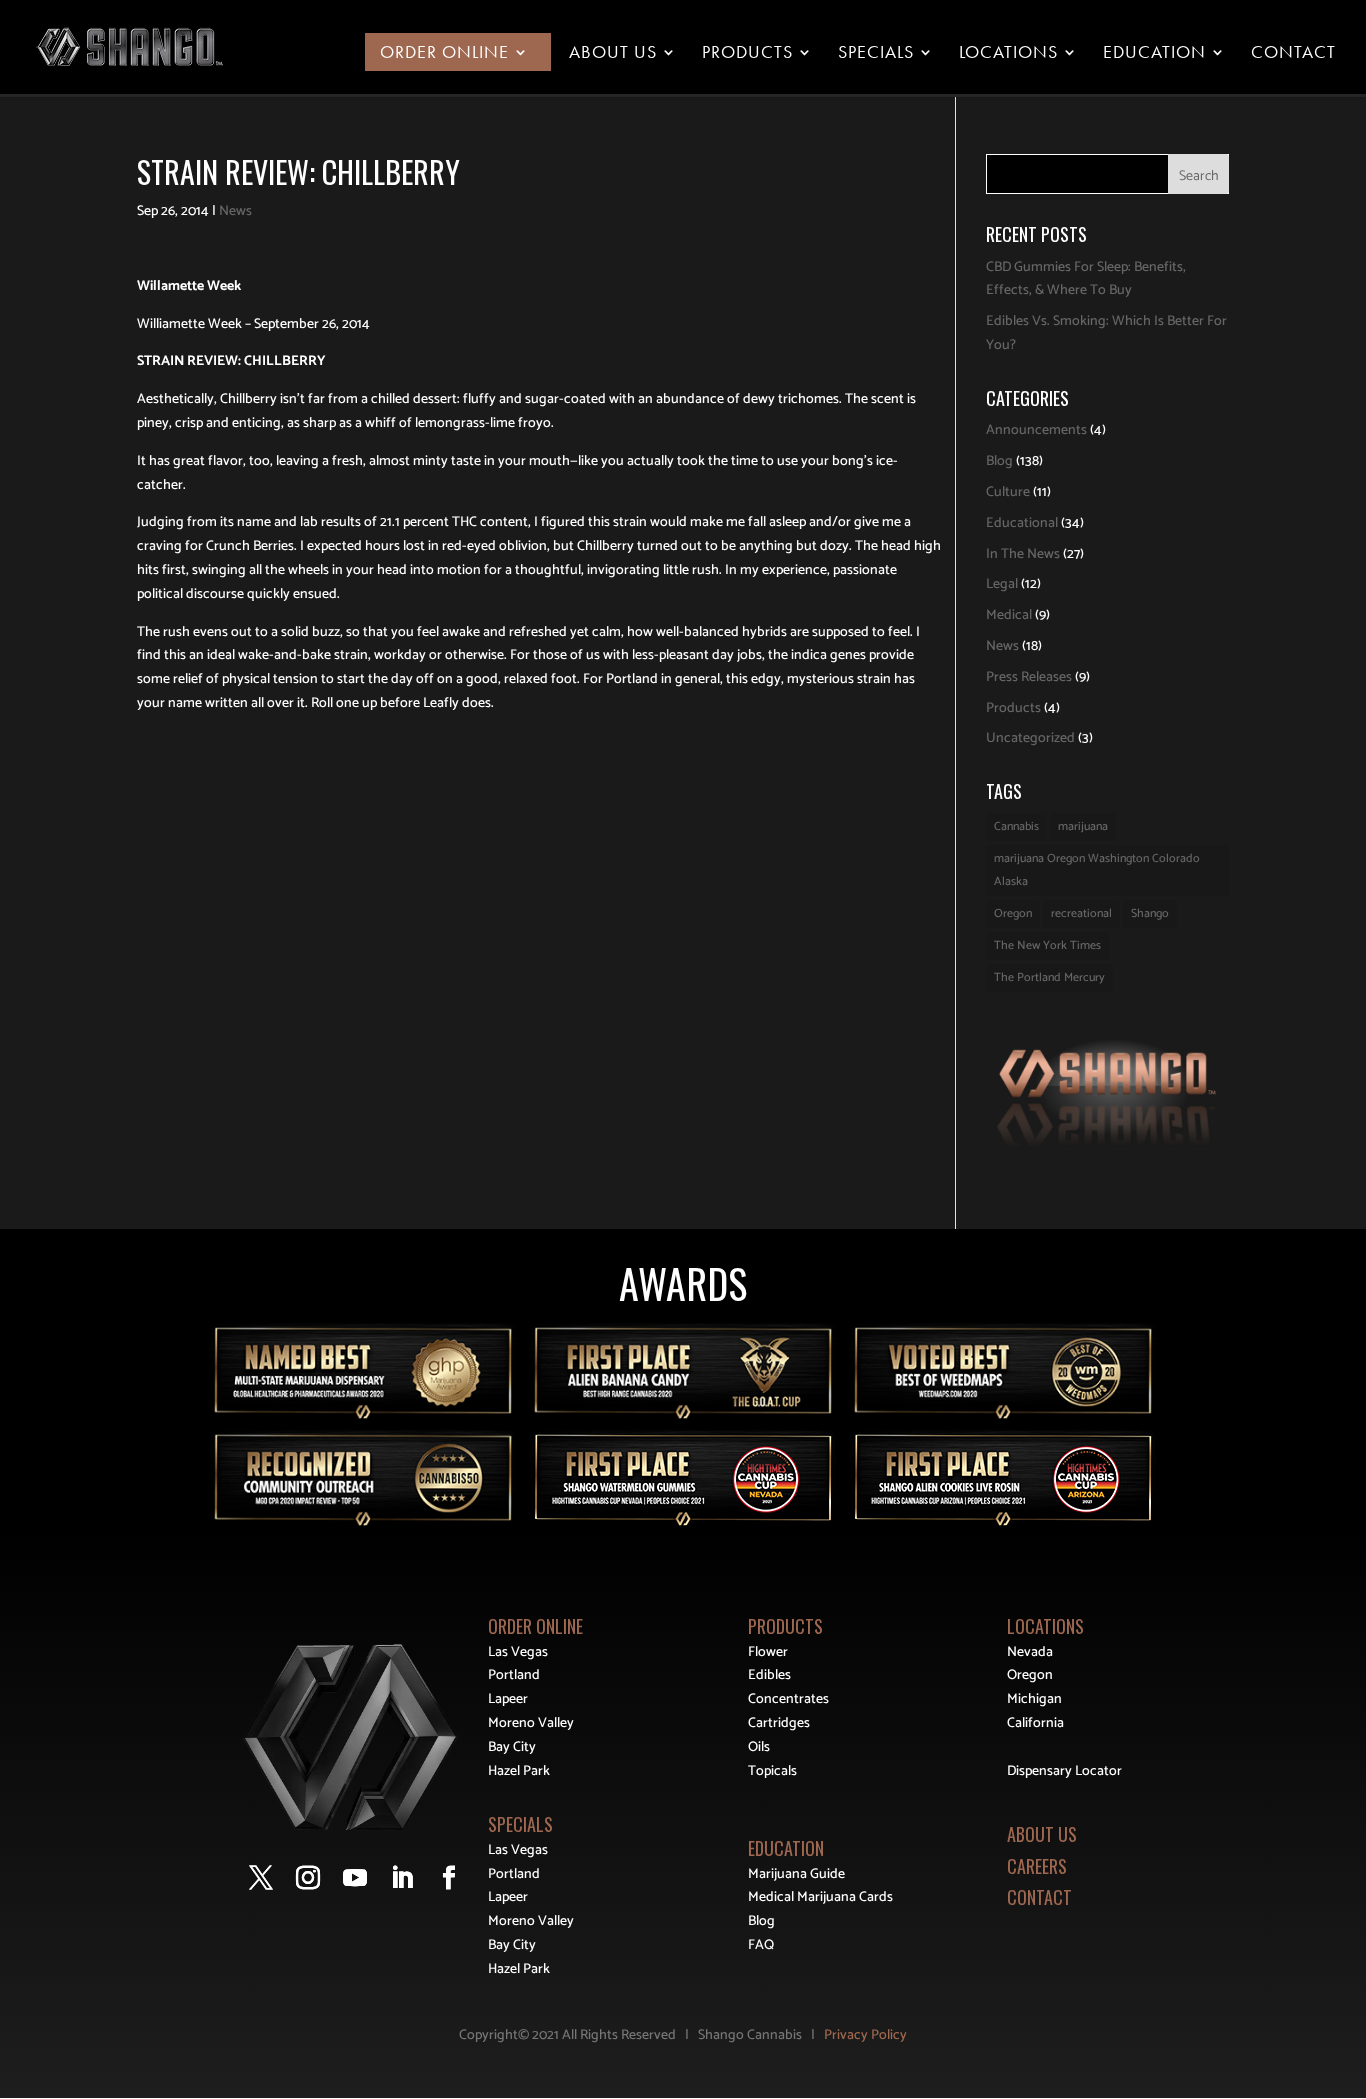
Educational (1022, 523)
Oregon (1013, 913)
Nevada (1030, 1652)
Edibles (769, 1675)
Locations (1008, 53)
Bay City (512, 1747)
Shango (1150, 913)
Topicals (772, 1771)
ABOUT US (1042, 1834)
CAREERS (1037, 1866)
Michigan (1034, 1699)
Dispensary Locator (1064, 1771)
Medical (1009, 615)
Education (1154, 53)
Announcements (1036, 430)
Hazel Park (519, 1771)
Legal (1002, 584)
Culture (1008, 492)
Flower (768, 1652)
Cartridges (779, 1723)
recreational (1081, 913)
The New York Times (1047, 945)
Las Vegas (518, 1652)
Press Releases (1029, 677)
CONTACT (1039, 1897)
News (235, 211)
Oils (759, 1747)
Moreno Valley (531, 1723)
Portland (514, 1675)
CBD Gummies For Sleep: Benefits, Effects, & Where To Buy (1086, 279)
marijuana (1083, 826)
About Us (613, 53)
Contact (1293, 53)
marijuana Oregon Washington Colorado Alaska (1097, 870)
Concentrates (788, 1699)
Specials (876, 53)
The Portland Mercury (1049, 977)
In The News (1023, 554)
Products (747, 53)
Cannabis (1016, 826)
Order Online (444, 53)
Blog (999, 461)
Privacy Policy (865, 2035)
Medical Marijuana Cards (820, 1897)
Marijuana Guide (796, 1874)
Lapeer (508, 1699)
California (1035, 1723)
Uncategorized (1030, 738)
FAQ (761, 1945)
